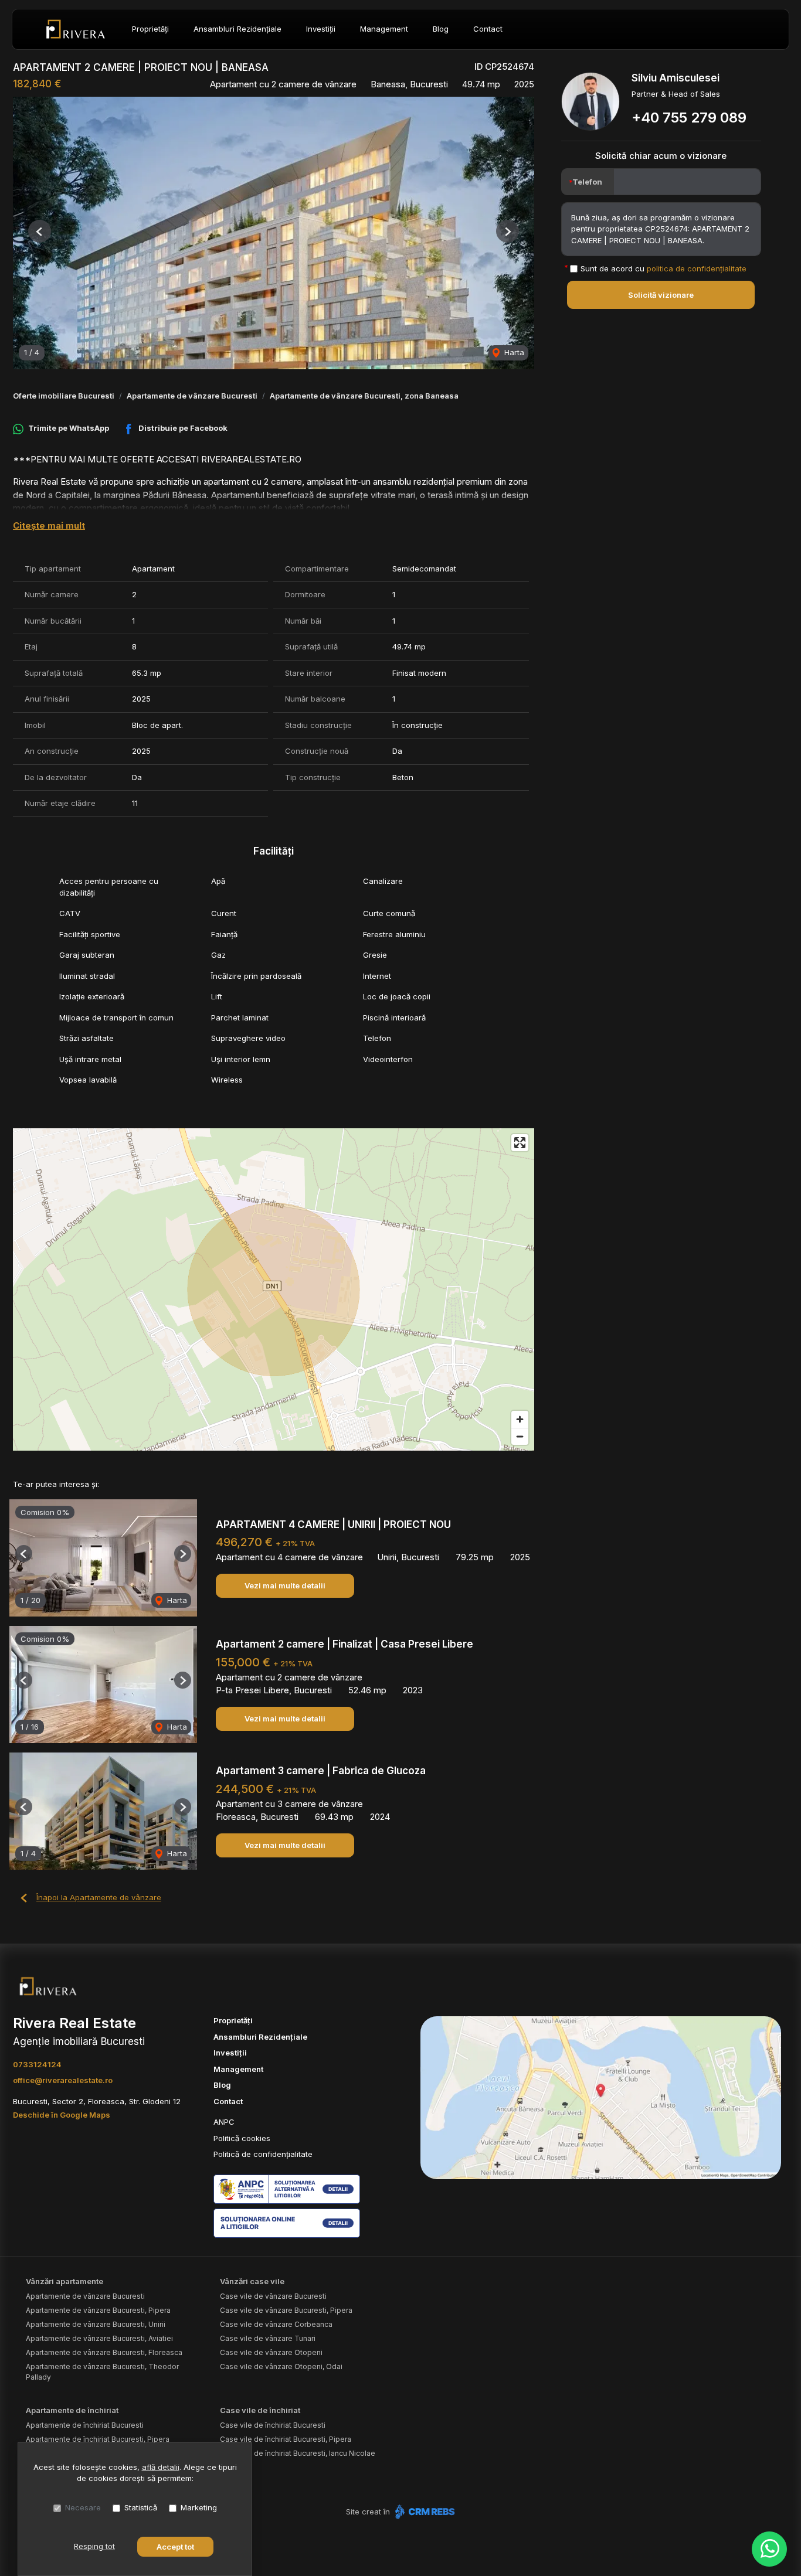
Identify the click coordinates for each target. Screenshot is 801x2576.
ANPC (224, 2122)
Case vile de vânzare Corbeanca (276, 2324)
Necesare (83, 2507)
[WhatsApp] (769, 2549)
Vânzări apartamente (65, 2281)
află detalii (161, 2467)
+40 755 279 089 (689, 118)
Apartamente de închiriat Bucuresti (85, 2425)
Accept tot (175, 2547)
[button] (40, 231)
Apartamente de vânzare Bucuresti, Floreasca (104, 2352)
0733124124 (37, 2064)
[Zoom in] (520, 1419)
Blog (441, 29)
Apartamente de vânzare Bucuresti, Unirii (96, 2324)
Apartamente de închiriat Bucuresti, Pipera (98, 2439)
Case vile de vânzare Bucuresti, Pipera (286, 2310)
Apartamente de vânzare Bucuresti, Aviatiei (99, 2338)
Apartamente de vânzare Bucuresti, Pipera (98, 2310)
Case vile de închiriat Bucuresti (273, 2425)
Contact (488, 29)
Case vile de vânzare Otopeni (271, 2352)
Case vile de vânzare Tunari (268, 2338)
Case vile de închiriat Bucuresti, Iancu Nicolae (298, 2453)
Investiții (321, 29)
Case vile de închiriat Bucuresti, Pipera (286, 2439)
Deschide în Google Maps (62, 2115)
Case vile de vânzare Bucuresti (273, 2296)
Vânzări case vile (252, 2281)
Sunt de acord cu (663, 268)
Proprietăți (150, 29)
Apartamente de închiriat (72, 2410)
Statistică (141, 2507)
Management (384, 29)
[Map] (274, 1289)
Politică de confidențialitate (263, 2154)
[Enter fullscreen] (520, 1143)
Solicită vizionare (661, 295)
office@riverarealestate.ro (63, 2080)
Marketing (199, 2507)
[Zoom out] (520, 1436)
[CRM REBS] (424, 2512)
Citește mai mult (49, 525)
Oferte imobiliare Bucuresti (64, 396)
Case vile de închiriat (260, 2410)
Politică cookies (242, 2138)
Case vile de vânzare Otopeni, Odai (281, 2366)
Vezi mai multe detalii (285, 1585)
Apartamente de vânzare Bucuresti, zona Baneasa (364, 396)
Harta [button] (513, 352)
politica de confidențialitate (697, 268)
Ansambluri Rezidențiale (237, 29)
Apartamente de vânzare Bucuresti (192, 396)
